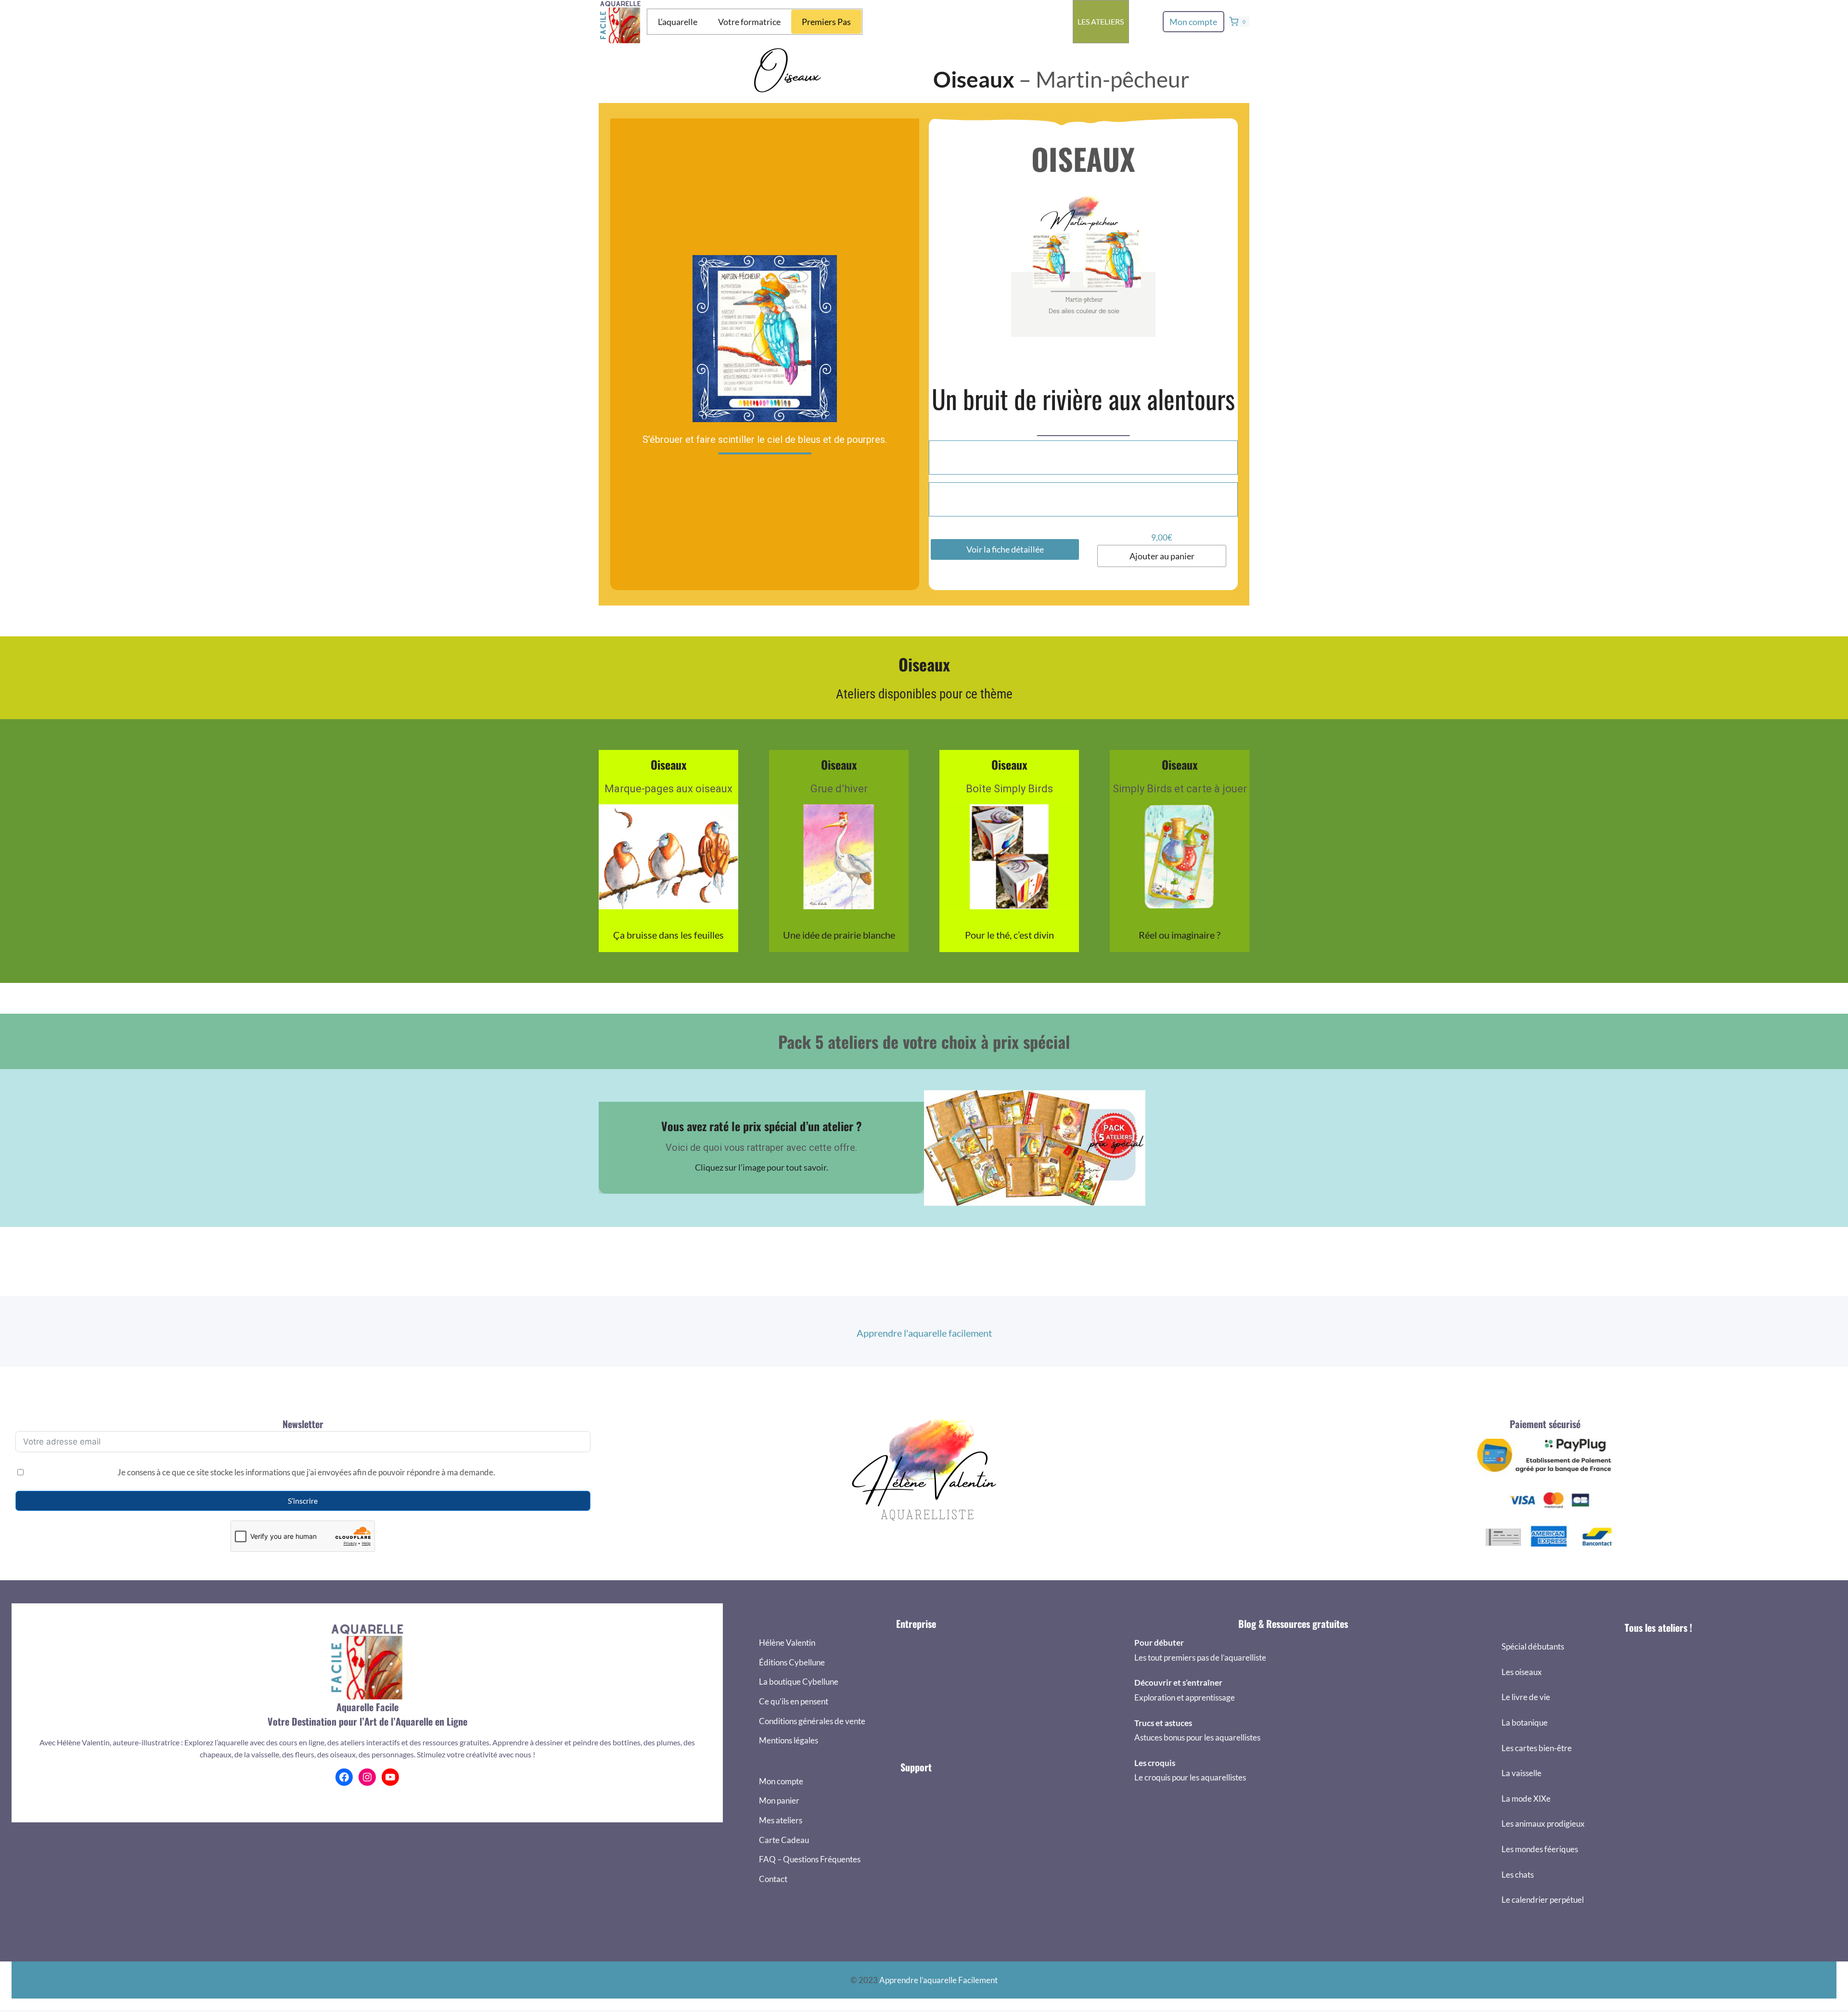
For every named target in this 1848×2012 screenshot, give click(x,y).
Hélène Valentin (787, 1643)
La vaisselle (1521, 1773)
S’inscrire (303, 1501)
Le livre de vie (1526, 1697)
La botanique (1525, 1722)
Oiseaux (974, 79)
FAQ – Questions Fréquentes (810, 1859)
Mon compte (1193, 22)
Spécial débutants (1533, 1646)
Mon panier (779, 1800)
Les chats (1518, 1875)
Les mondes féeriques (1540, 1849)
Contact (773, 1879)
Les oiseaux (1522, 1672)
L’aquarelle (678, 22)
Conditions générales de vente (812, 1721)
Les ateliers (1101, 21)
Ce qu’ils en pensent (794, 1701)
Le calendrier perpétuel (1543, 1900)
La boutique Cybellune (799, 1682)
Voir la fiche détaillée (1005, 549)
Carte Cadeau (784, 1840)
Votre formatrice (749, 22)
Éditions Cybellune (792, 1662)
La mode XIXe (1526, 1799)
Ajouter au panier (1162, 556)
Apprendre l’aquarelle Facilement (938, 1980)
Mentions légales (789, 1740)
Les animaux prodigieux (1543, 1824)
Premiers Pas (826, 22)
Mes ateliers (781, 1820)
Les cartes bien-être (1537, 1748)
